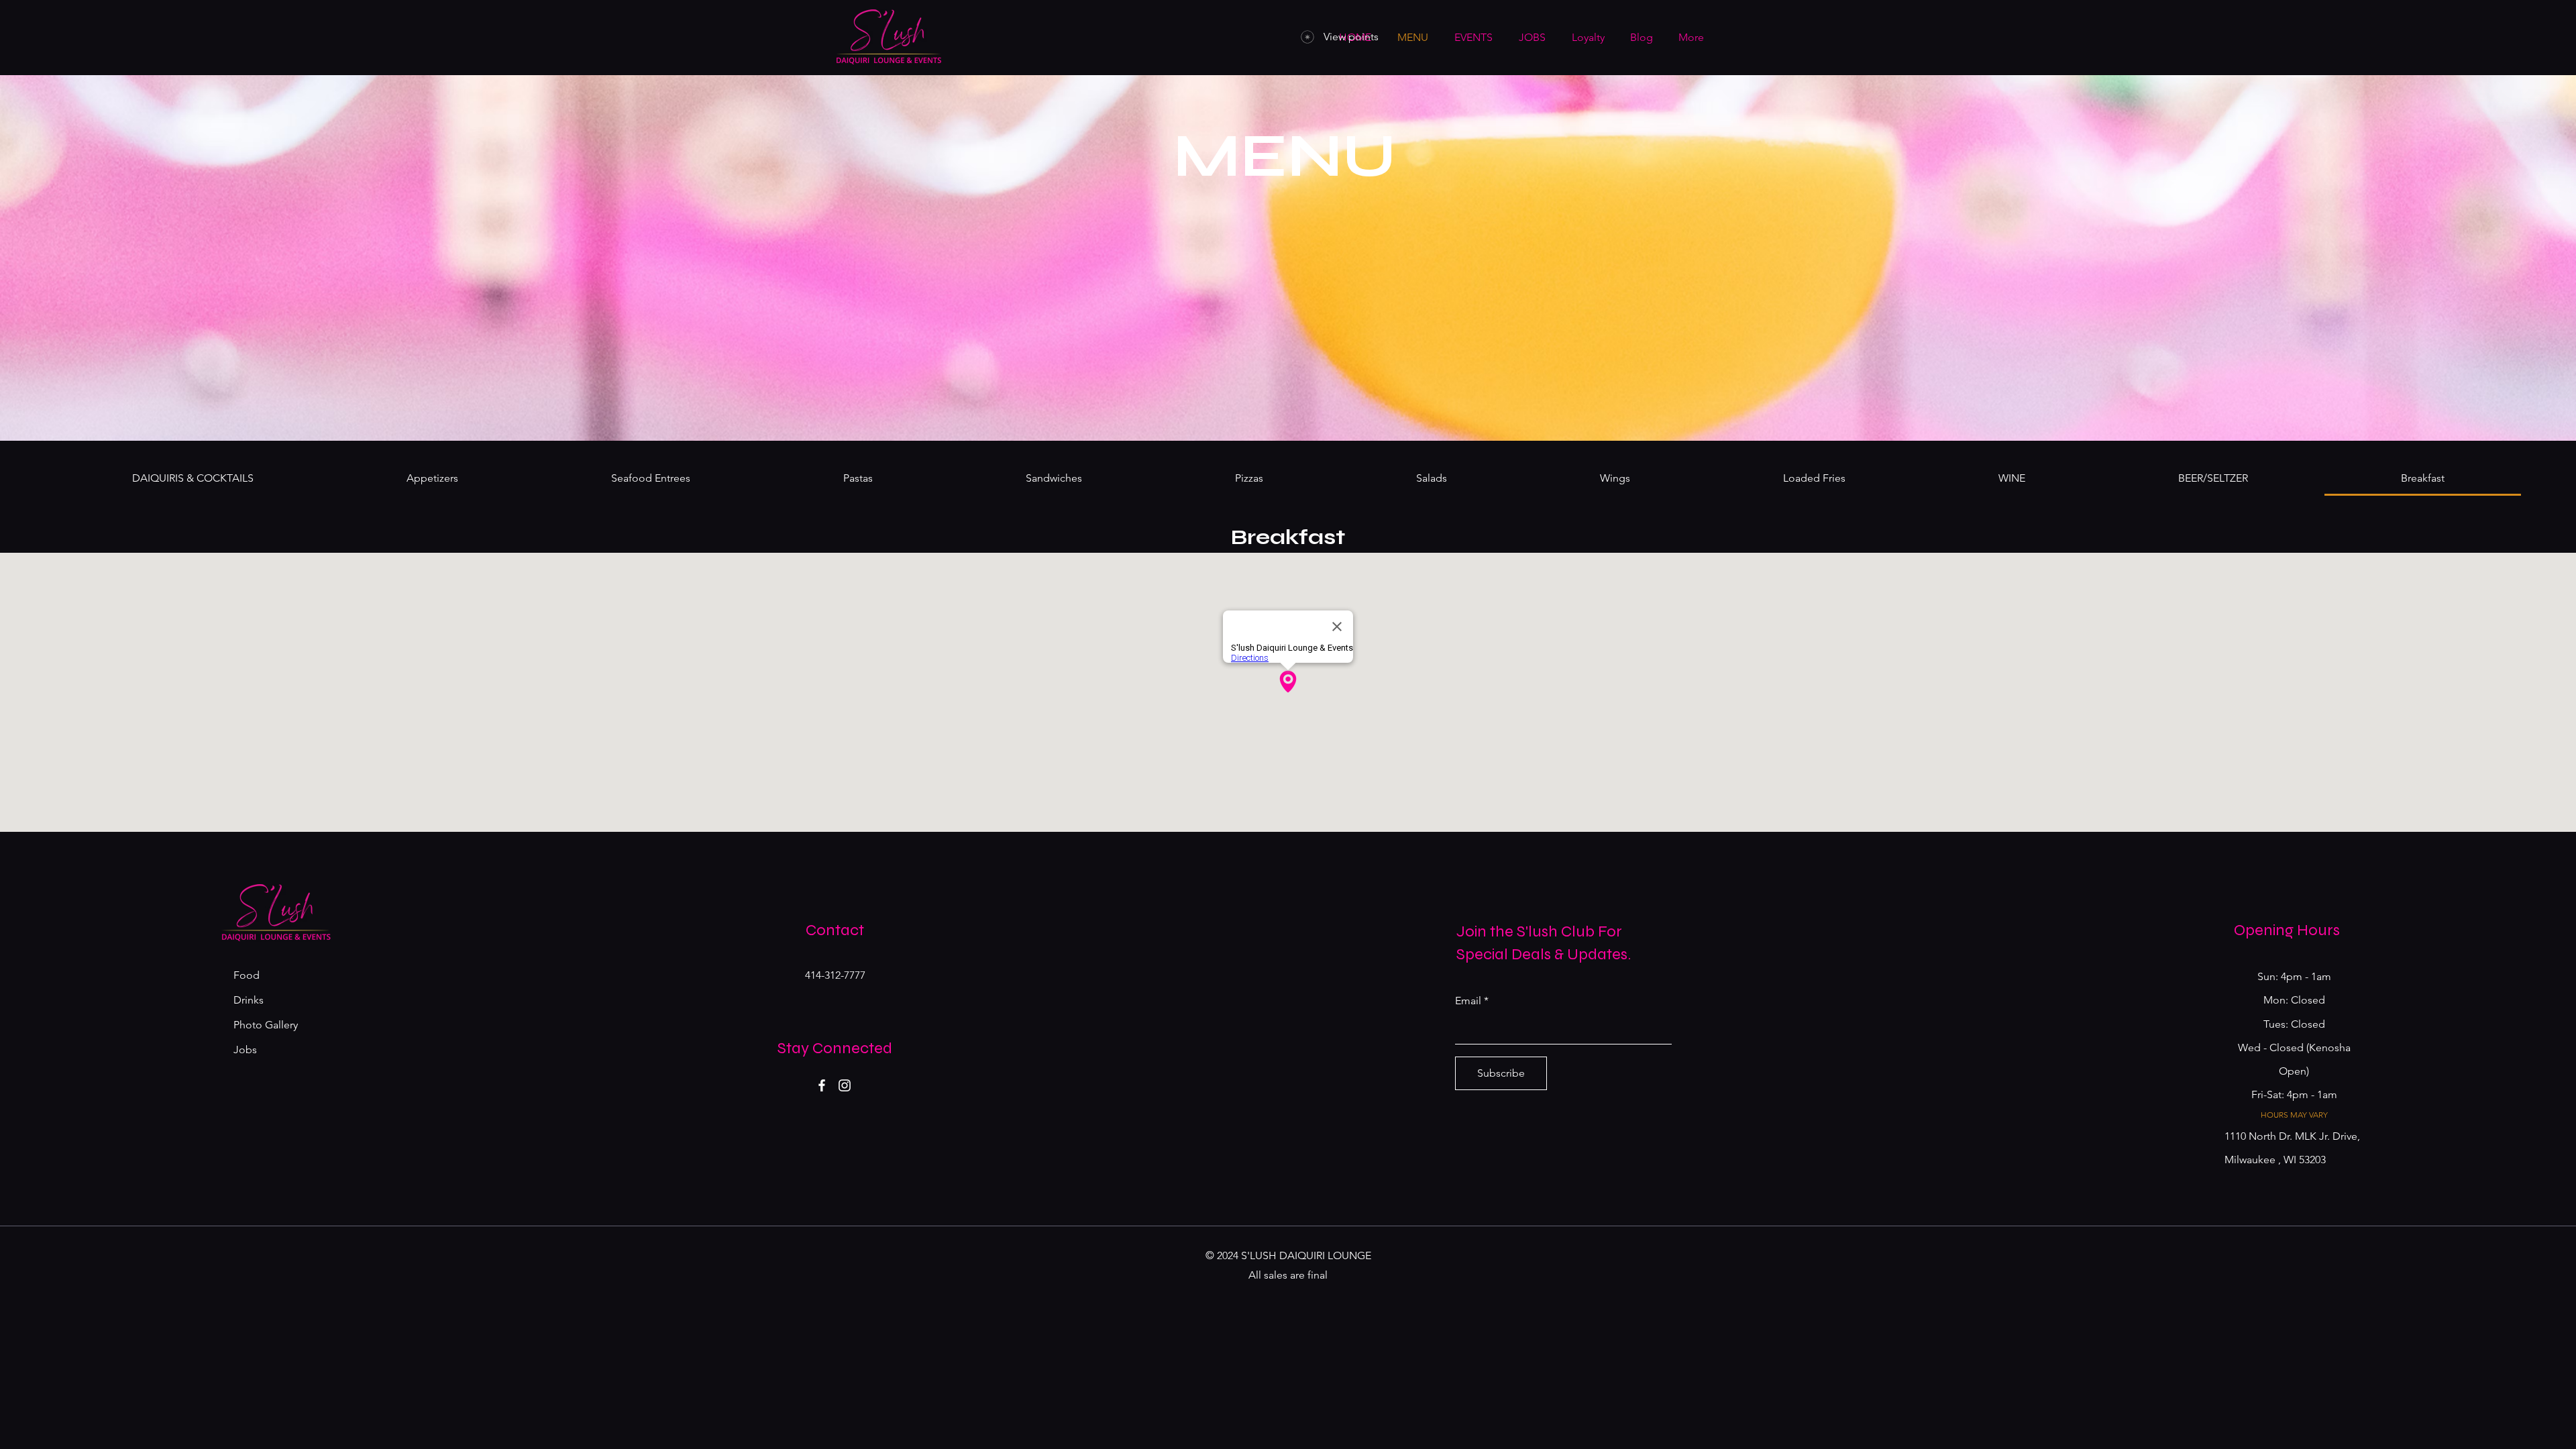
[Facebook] (822, 1085)
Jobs (245, 1050)
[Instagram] (845, 1085)
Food (247, 975)
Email (1468, 1001)
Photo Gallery (266, 1025)
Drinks (249, 1000)
